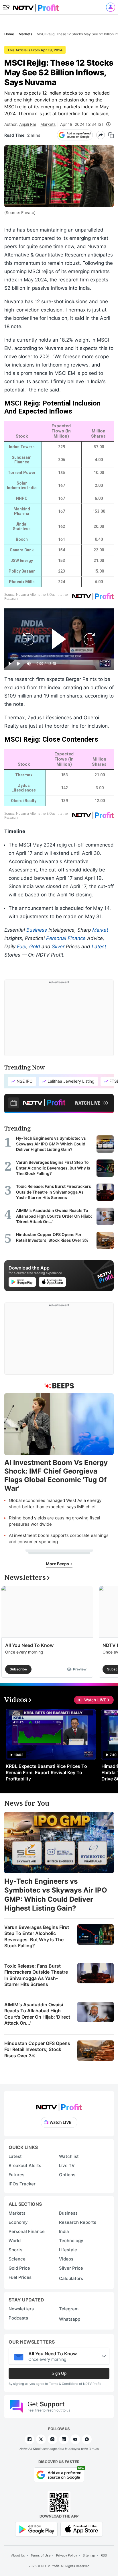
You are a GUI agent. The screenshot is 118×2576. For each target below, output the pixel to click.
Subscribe (18, 1669)
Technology (71, 2241)
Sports (15, 2250)
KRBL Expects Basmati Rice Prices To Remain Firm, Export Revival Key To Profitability (46, 1772)
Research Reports (78, 2222)
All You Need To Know (29, 1645)
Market (100, 930)
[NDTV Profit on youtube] (75, 2439)
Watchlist (69, 2156)
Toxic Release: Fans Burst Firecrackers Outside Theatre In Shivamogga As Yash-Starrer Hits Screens (36, 1975)
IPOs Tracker (22, 2184)
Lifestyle (68, 2250)
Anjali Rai (27, 124)
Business (37, 930)
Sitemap (89, 2555)
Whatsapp (70, 2319)
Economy (18, 2222)
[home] (36, 6)
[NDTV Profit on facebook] (29, 2439)
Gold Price (19, 2268)
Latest (99, 947)
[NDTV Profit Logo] (59, 2105)
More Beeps (58, 1564)
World (15, 2241)
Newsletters (21, 2309)
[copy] (111, 135)
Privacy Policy (67, 2555)
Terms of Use (41, 2555)
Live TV (67, 2165)
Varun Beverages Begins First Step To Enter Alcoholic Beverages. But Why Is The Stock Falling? (37, 1937)
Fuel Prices (20, 2277)
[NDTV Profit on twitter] (41, 2439)
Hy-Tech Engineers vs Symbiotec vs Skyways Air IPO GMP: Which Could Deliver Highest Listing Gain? (56, 1895)
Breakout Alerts (25, 2165)
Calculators (71, 2278)
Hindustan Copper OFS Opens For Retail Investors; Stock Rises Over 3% (37, 2049)
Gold (35, 947)
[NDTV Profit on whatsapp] (87, 2439)
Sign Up (59, 2373)
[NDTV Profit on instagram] (52, 2439)
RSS (104, 2555)
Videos (66, 2259)
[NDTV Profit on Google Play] (36, 2529)
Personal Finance (66, 938)
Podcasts (18, 2318)
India (64, 2231)
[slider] (59, 657)
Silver (58, 947)
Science (17, 2259)
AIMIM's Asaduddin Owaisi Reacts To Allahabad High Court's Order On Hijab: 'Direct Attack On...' (37, 2014)
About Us (18, 2555)
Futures (16, 2175)
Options (67, 2175)
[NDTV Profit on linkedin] (64, 2439)
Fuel (22, 947)
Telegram (69, 2309)
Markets (48, 124)
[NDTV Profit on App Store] (82, 2529)
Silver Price (71, 2268)
